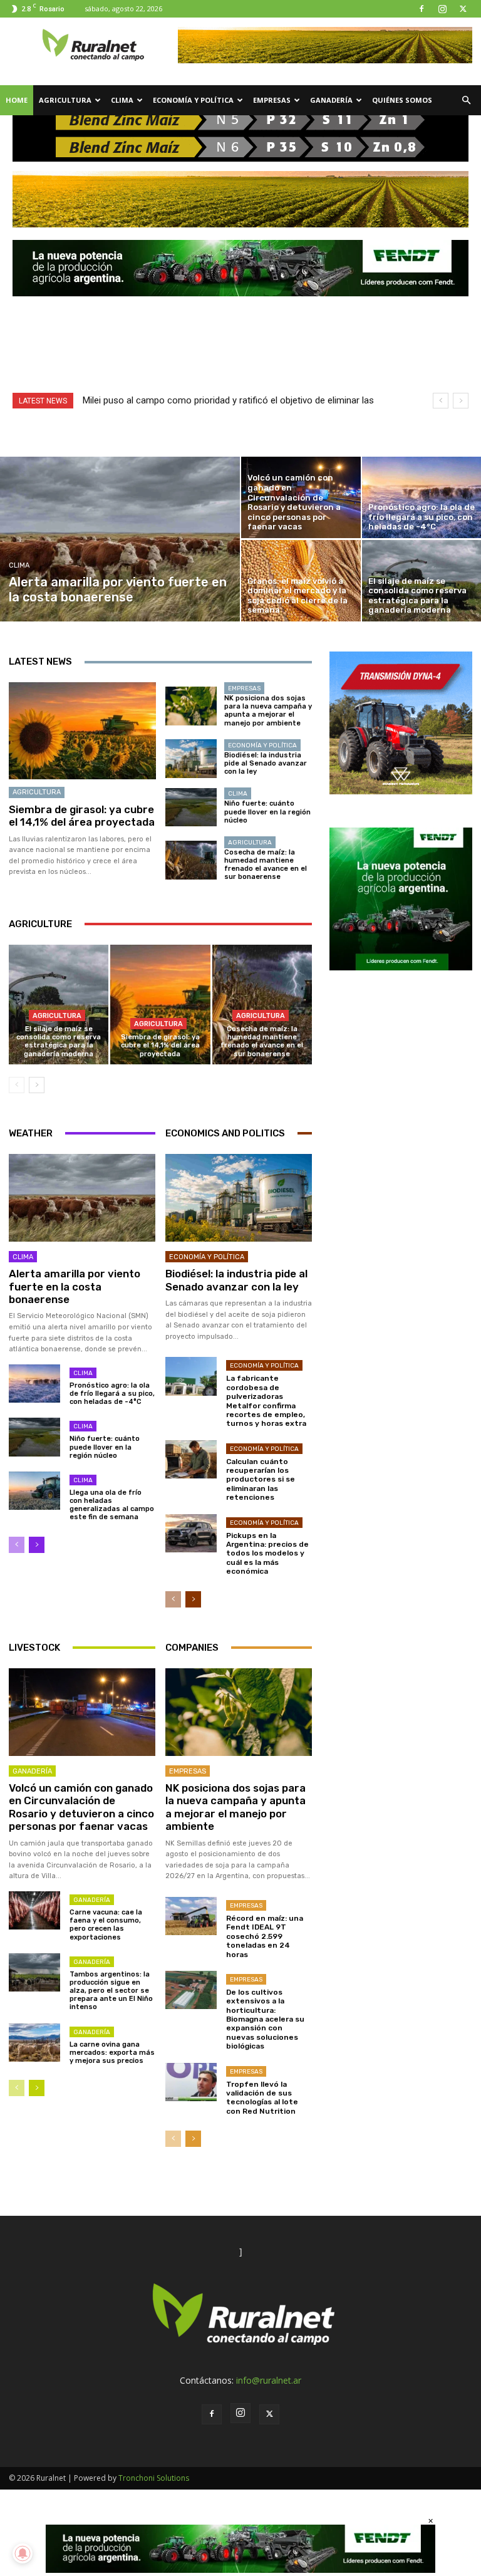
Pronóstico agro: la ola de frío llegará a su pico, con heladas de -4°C (112, 1394)
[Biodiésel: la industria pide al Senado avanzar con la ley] (191, 759)
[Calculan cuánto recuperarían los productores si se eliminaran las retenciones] (191, 1459)
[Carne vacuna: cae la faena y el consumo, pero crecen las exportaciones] (34, 1910)
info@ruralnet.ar (269, 2380)
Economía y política (193, 100)
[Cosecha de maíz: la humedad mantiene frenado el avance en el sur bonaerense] (191, 860)
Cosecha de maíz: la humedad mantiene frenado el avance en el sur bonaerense (266, 865)
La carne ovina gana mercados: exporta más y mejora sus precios (112, 2053)
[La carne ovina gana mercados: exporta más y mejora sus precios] (34, 2043)
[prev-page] (17, 1085)
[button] (466, 101)
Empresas (272, 100)
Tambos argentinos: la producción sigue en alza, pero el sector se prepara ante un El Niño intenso (111, 1991)
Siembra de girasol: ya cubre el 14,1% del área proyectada (82, 816)
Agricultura (65, 100)
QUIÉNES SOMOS (402, 100)
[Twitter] (463, 9)
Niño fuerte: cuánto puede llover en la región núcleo (267, 812)
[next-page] (37, 1085)
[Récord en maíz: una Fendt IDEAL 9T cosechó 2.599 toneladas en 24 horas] (191, 1916)
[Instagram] (442, 9)
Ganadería (331, 100)
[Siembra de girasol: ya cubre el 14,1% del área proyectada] (82, 731)
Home (17, 100)
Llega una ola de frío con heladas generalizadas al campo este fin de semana (112, 1505)
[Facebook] (422, 9)
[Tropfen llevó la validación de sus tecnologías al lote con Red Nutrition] (191, 2082)
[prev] (441, 401)
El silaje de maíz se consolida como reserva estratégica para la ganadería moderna (59, 1041)
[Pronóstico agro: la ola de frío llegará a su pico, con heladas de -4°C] (34, 1384)
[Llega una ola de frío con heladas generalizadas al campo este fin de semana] (34, 1491)
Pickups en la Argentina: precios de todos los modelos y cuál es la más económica (267, 1554)
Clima (122, 100)
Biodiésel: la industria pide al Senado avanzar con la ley (266, 763)
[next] (461, 401)
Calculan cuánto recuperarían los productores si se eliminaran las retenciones (261, 1480)
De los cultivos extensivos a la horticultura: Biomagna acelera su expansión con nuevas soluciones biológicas (265, 2019)
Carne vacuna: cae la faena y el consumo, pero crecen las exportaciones (106, 1925)
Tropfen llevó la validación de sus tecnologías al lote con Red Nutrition (262, 2098)
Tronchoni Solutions (154, 2478)
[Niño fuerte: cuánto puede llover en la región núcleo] (191, 808)
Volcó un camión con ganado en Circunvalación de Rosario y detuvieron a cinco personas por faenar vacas (81, 1807)
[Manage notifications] (23, 2553)
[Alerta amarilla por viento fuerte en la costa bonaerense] (120, 539)
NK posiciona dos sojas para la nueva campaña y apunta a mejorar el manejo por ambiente (268, 711)
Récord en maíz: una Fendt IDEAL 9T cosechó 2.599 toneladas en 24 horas (265, 1936)
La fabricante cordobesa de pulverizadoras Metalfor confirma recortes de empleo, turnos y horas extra (266, 1401)
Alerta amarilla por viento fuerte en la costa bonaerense (75, 1286)
